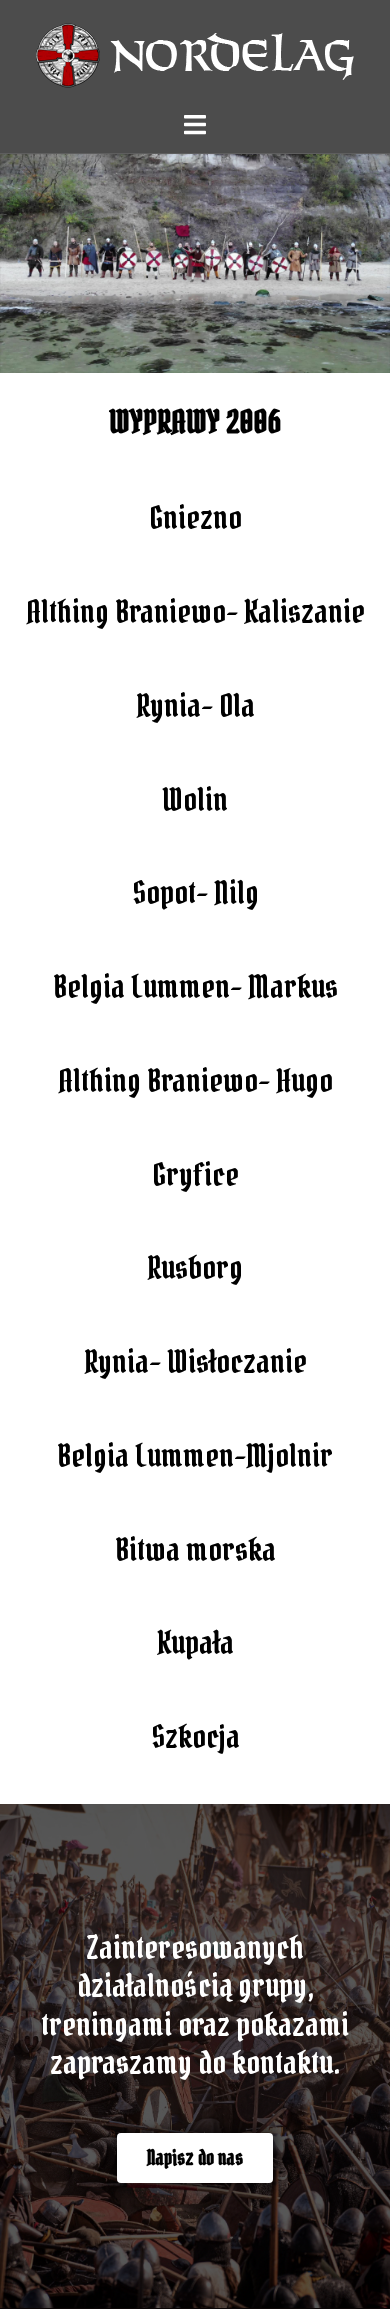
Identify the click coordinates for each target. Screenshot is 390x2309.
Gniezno (195, 517)
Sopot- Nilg (195, 892)
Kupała (195, 1642)
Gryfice (195, 1174)
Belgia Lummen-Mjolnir (195, 1455)
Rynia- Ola (195, 705)
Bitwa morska (195, 1549)
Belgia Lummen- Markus (195, 986)
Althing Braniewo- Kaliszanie (195, 611)
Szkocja (195, 1736)
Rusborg (195, 1267)
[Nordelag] (195, 53)
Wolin (195, 799)
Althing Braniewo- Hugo (195, 1080)
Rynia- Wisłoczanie (195, 1361)
